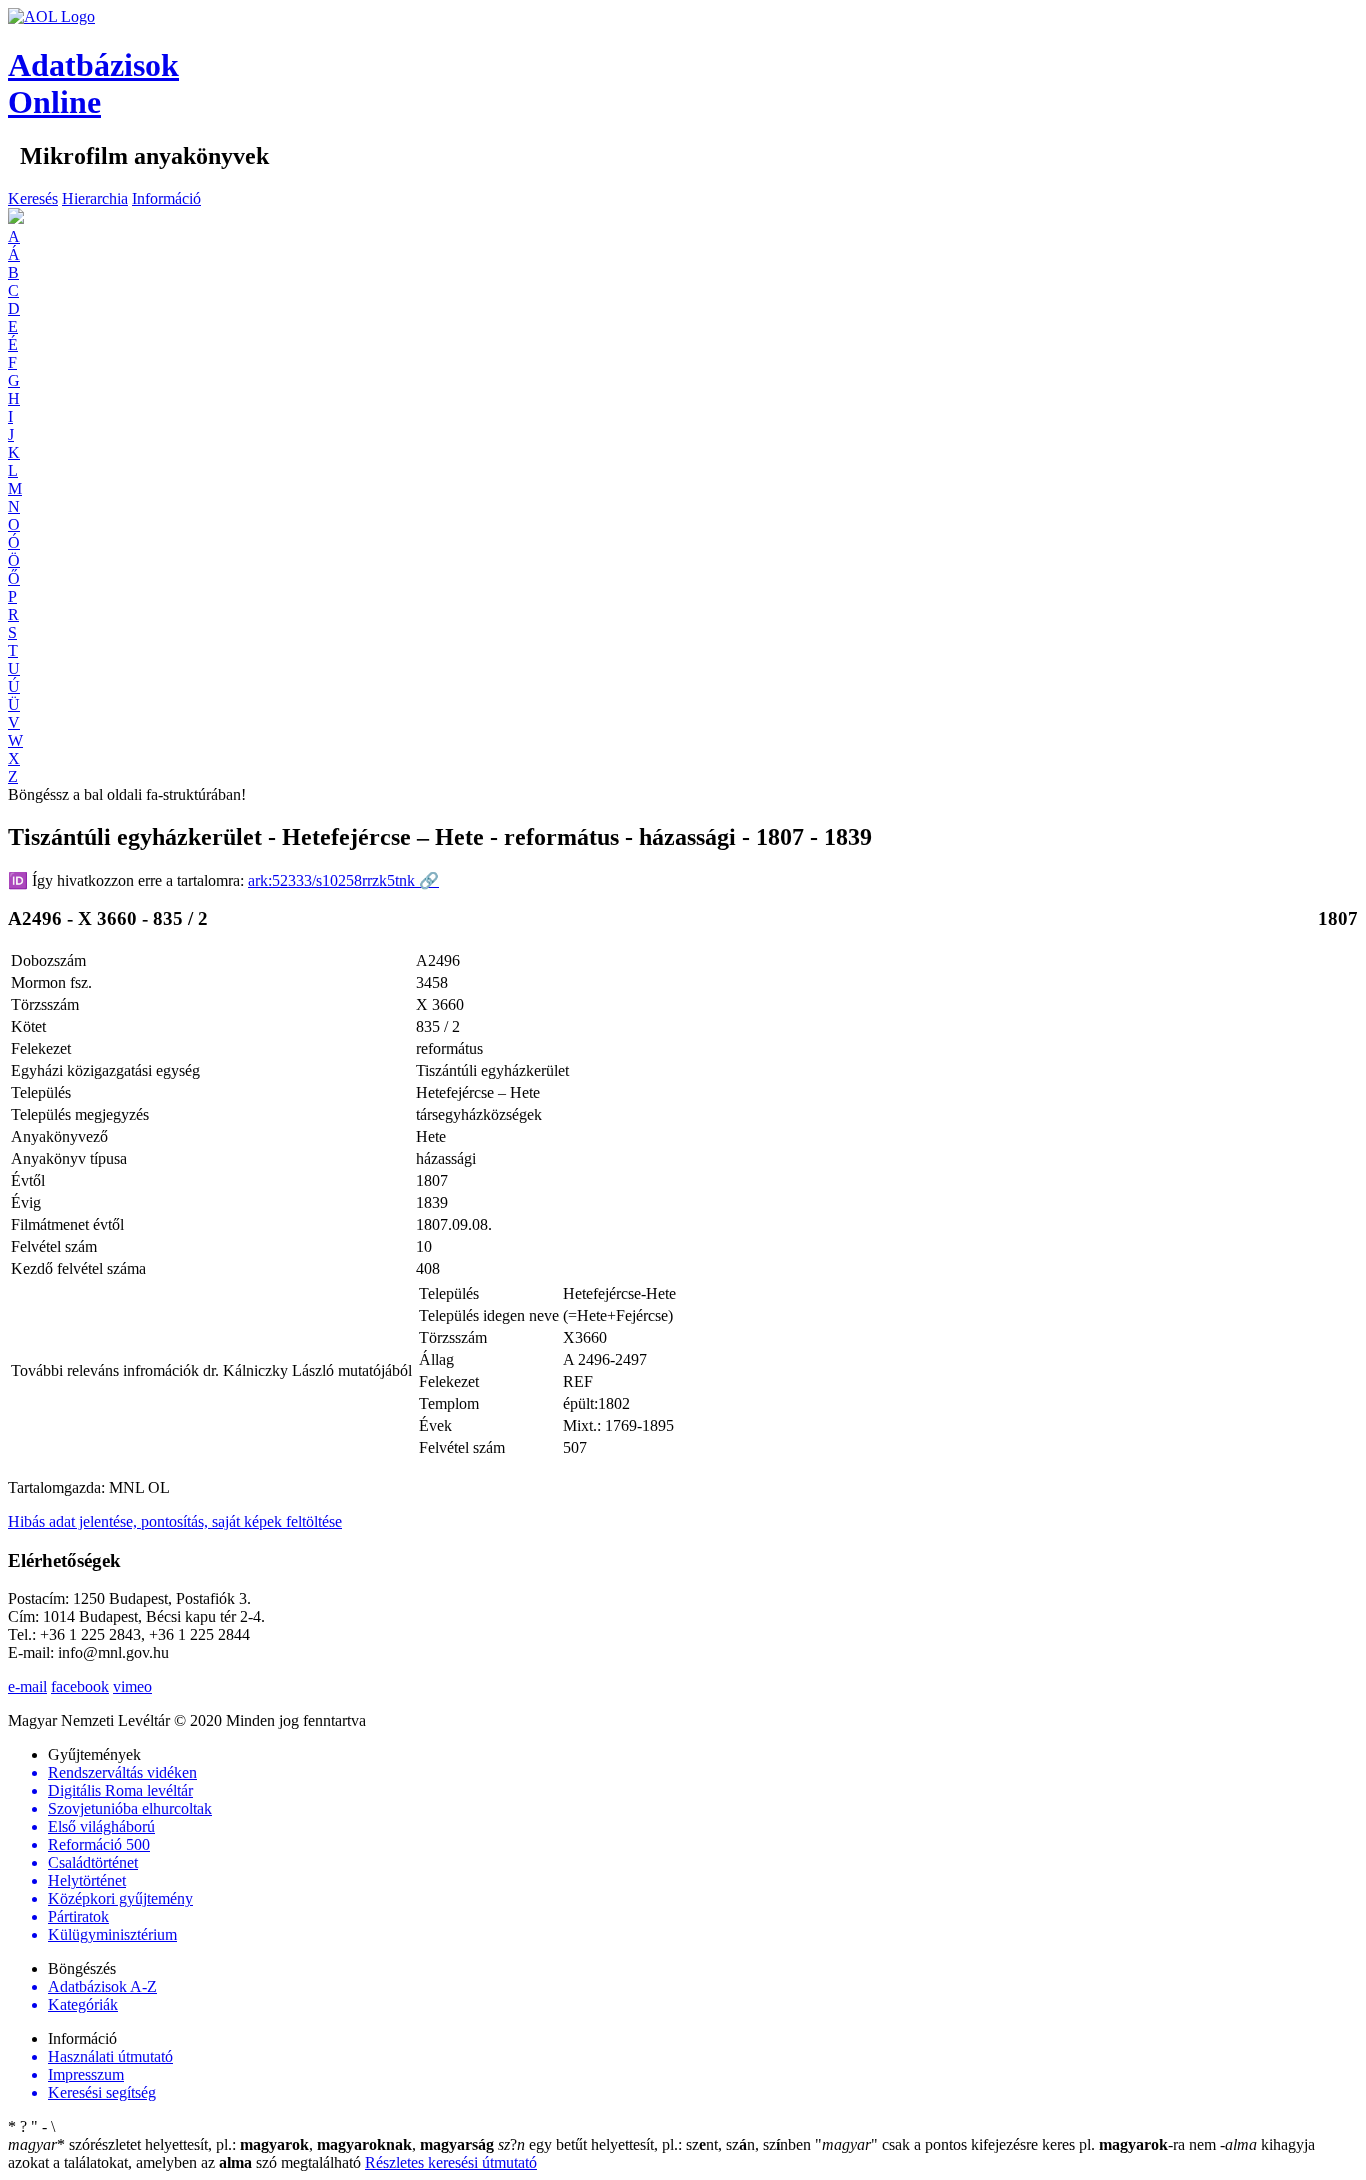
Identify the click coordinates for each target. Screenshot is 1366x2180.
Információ (166, 198)
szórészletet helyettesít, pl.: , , (251, 2144)
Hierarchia (95, 198)
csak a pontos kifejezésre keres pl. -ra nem (1017, 2144)
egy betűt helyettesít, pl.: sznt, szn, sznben (656, 2144)
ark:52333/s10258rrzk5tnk (343, 880)
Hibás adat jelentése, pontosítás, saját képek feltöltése (175, 1521)
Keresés (33, 198)
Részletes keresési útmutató (451, 2162)
